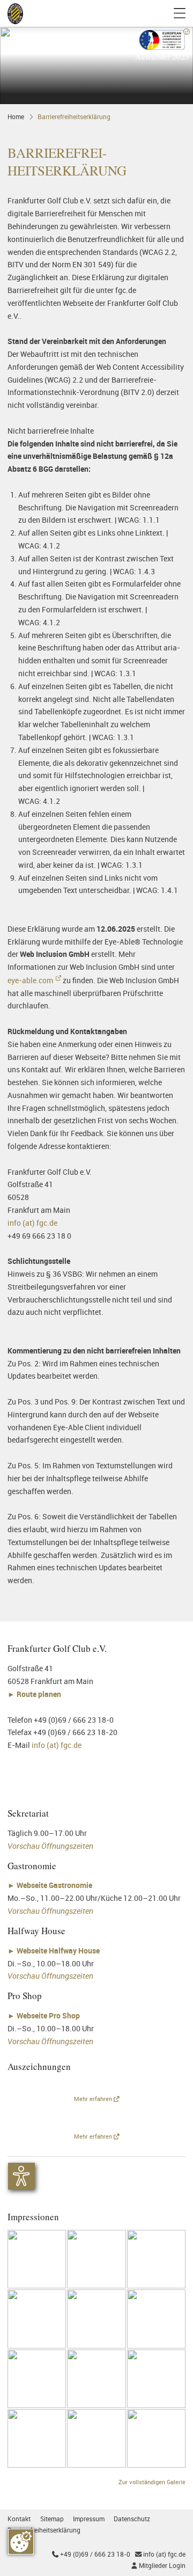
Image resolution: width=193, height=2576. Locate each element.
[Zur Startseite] (15, 14)
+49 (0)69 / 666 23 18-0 (91, 2554)
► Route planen (35, 1694)
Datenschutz (132, 2519)
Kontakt (19, 2519)
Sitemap (52, 2519)
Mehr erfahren (94, 2099)
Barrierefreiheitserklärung (74, 117)
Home (16, 117)
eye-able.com (30, 980)
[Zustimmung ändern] (21, 2542)
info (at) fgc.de (32, 1223)
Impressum (89, 2519)
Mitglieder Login (158, 2566)
